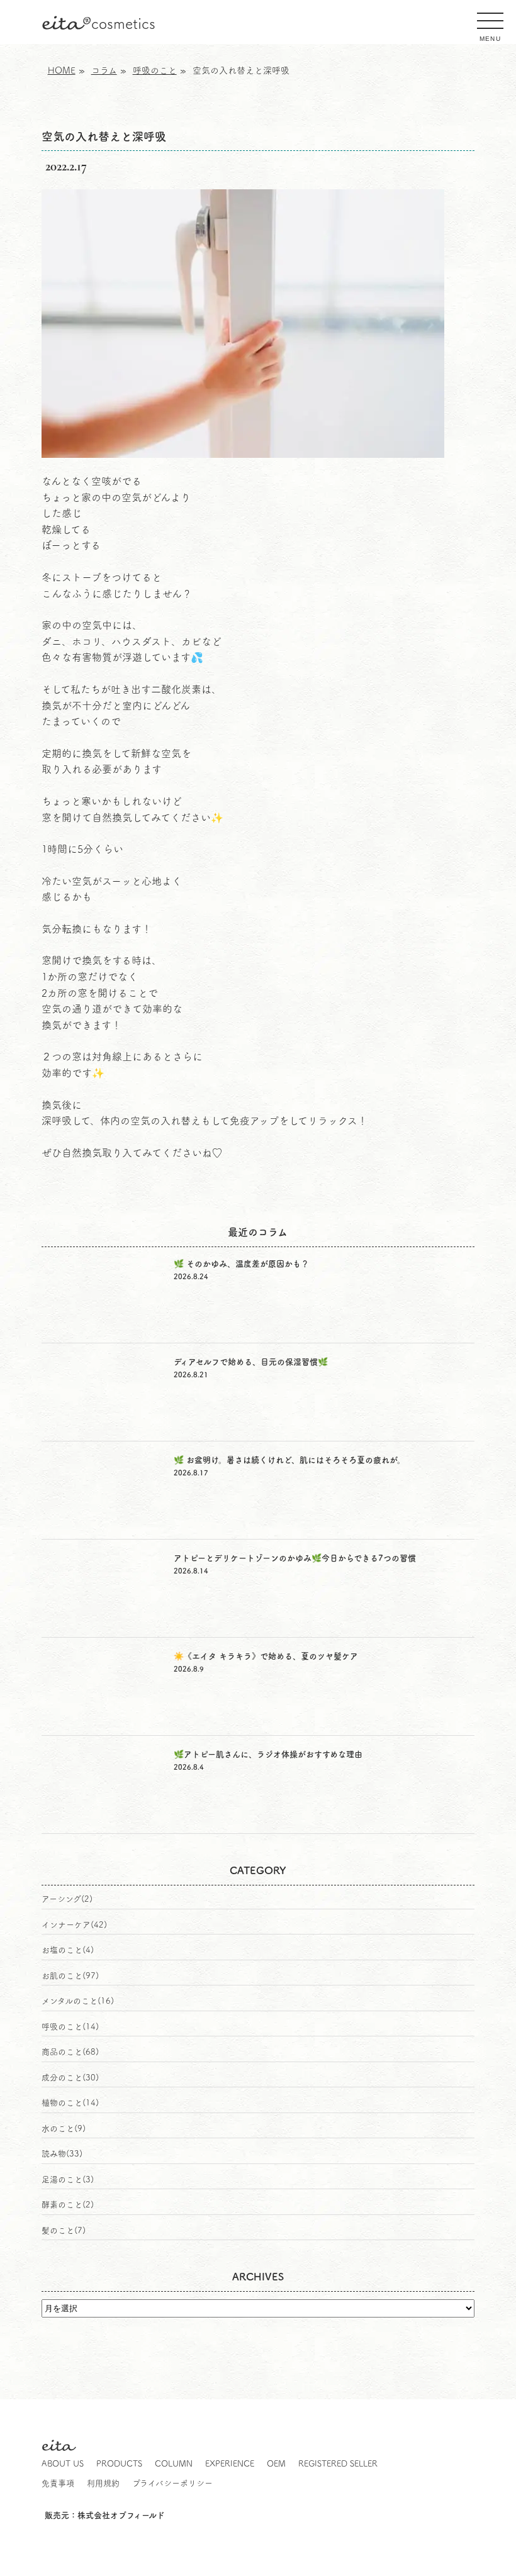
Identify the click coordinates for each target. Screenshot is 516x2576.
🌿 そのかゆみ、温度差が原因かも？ (241, 1264)
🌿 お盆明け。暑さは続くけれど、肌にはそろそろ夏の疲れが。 (289, 1460)
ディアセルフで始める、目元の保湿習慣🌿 (251, 1362)
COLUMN (174, 2464)
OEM (276, 2464)
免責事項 (58, 2483)
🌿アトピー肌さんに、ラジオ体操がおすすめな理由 (268, 1754)
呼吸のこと (62, 2027)
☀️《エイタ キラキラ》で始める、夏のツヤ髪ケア (266, 1656)
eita (98, 24)
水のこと (58, 2129)
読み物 (54, 2154)
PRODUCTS (119, 2464)
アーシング (61, 1899)
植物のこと (62, 2103)
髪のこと (58, 2230)
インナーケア (66, 1925)
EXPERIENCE (230, 2464)
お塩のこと (62, 1950)
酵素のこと (62, 2205)
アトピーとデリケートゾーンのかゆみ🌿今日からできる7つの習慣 (295, 1558)
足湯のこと (62, 2179)
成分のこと (62, 2078)
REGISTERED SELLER (338, 2464)
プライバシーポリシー (172, 2483)
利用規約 (103, 2483)
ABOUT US (63, 2464)
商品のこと (62, 2052)
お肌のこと (62, 1976)
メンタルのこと (70, 2001)
